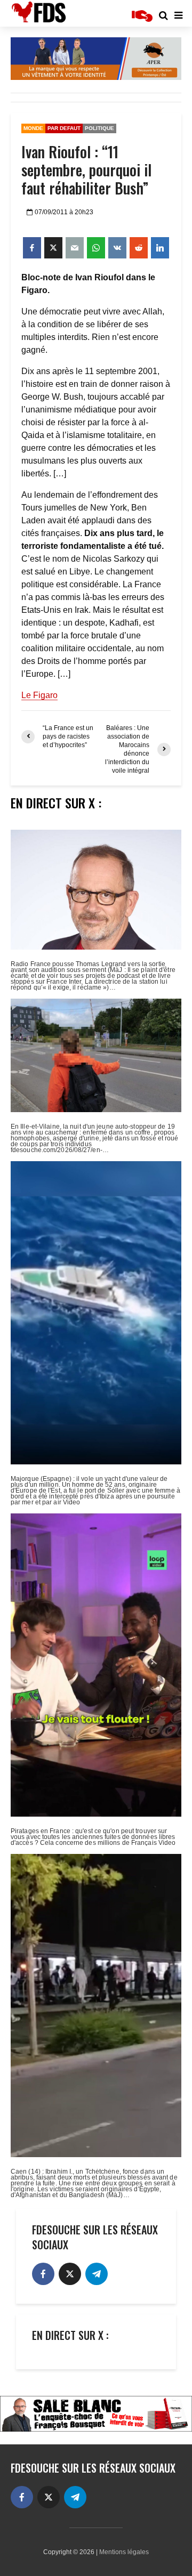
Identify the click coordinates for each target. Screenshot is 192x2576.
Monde (33, 128)
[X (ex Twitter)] (70, 2274)
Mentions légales (124, 2552)
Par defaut (64, 128)
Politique (99, 128)
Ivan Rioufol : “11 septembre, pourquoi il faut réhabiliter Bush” (86, 170)
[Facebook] (43, 2274)
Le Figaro (39, 695)
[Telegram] (97, 2274)
